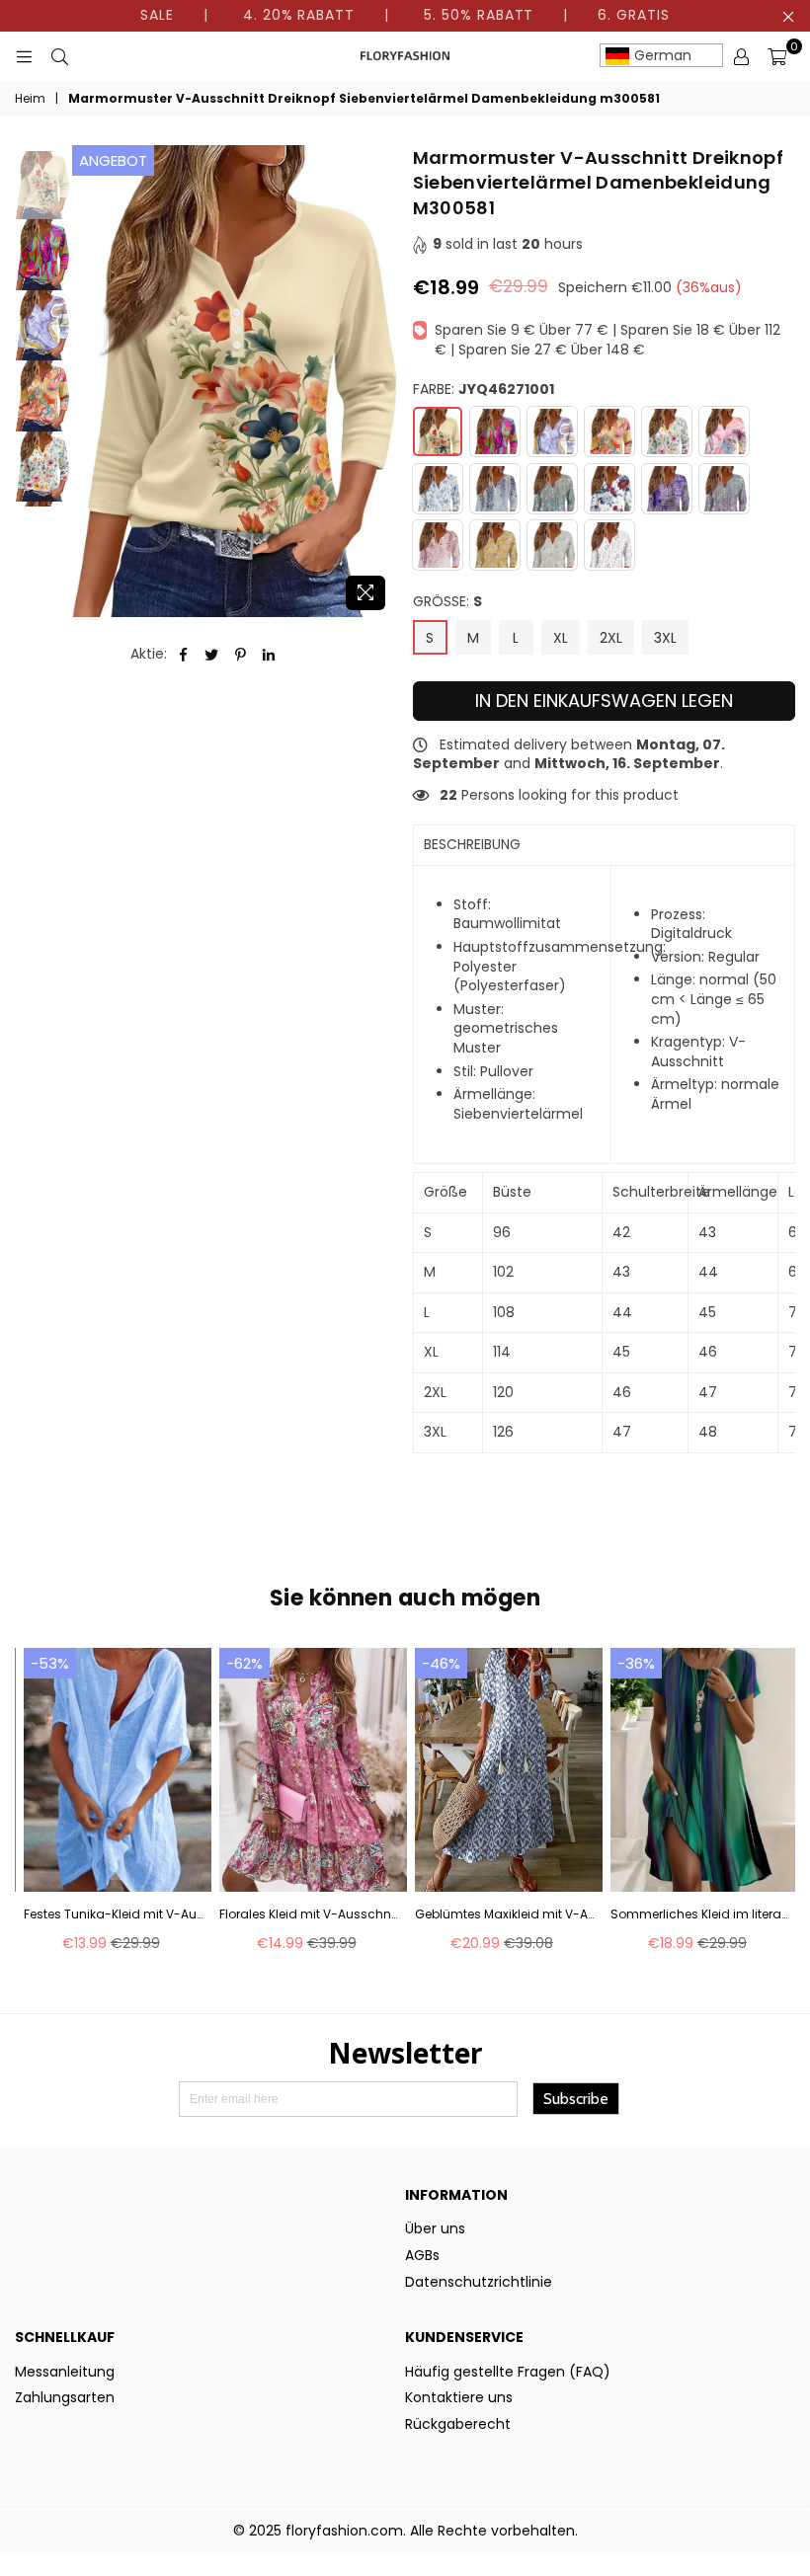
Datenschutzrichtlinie (479, 2282)
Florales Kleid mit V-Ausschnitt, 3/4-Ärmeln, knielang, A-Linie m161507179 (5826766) (309, 1914)
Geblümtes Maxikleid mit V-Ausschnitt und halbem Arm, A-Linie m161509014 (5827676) (504, 1914)
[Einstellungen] (741, 56)
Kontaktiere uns (459, 2397)
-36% (636, 1663)
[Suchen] (59, 56)
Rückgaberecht (458, 2424)
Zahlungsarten (65, 2397)
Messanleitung (65, 2372)
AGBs (422, 2255)
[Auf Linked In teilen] (269, 655)
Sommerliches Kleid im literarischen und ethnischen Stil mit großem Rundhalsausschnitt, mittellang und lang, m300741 (700, 1914)
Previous (89, 383)
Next (381, 383)
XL (561, 638)
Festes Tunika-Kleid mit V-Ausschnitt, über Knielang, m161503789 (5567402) (113, 1914)
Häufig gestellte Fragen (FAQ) (508, 2372)
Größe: (447, 602)
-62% (244, 1663)
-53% (50, 1663)
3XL (665, 638)
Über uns (435, 2228)
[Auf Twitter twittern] (212, 655)
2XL (611, 638)
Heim (30, 99)
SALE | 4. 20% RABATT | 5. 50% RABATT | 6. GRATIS (405, 15)
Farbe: (484, 390)
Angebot (113, 160)
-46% (441, 1663)
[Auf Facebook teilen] (183, 655)
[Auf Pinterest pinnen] (241, 655)
